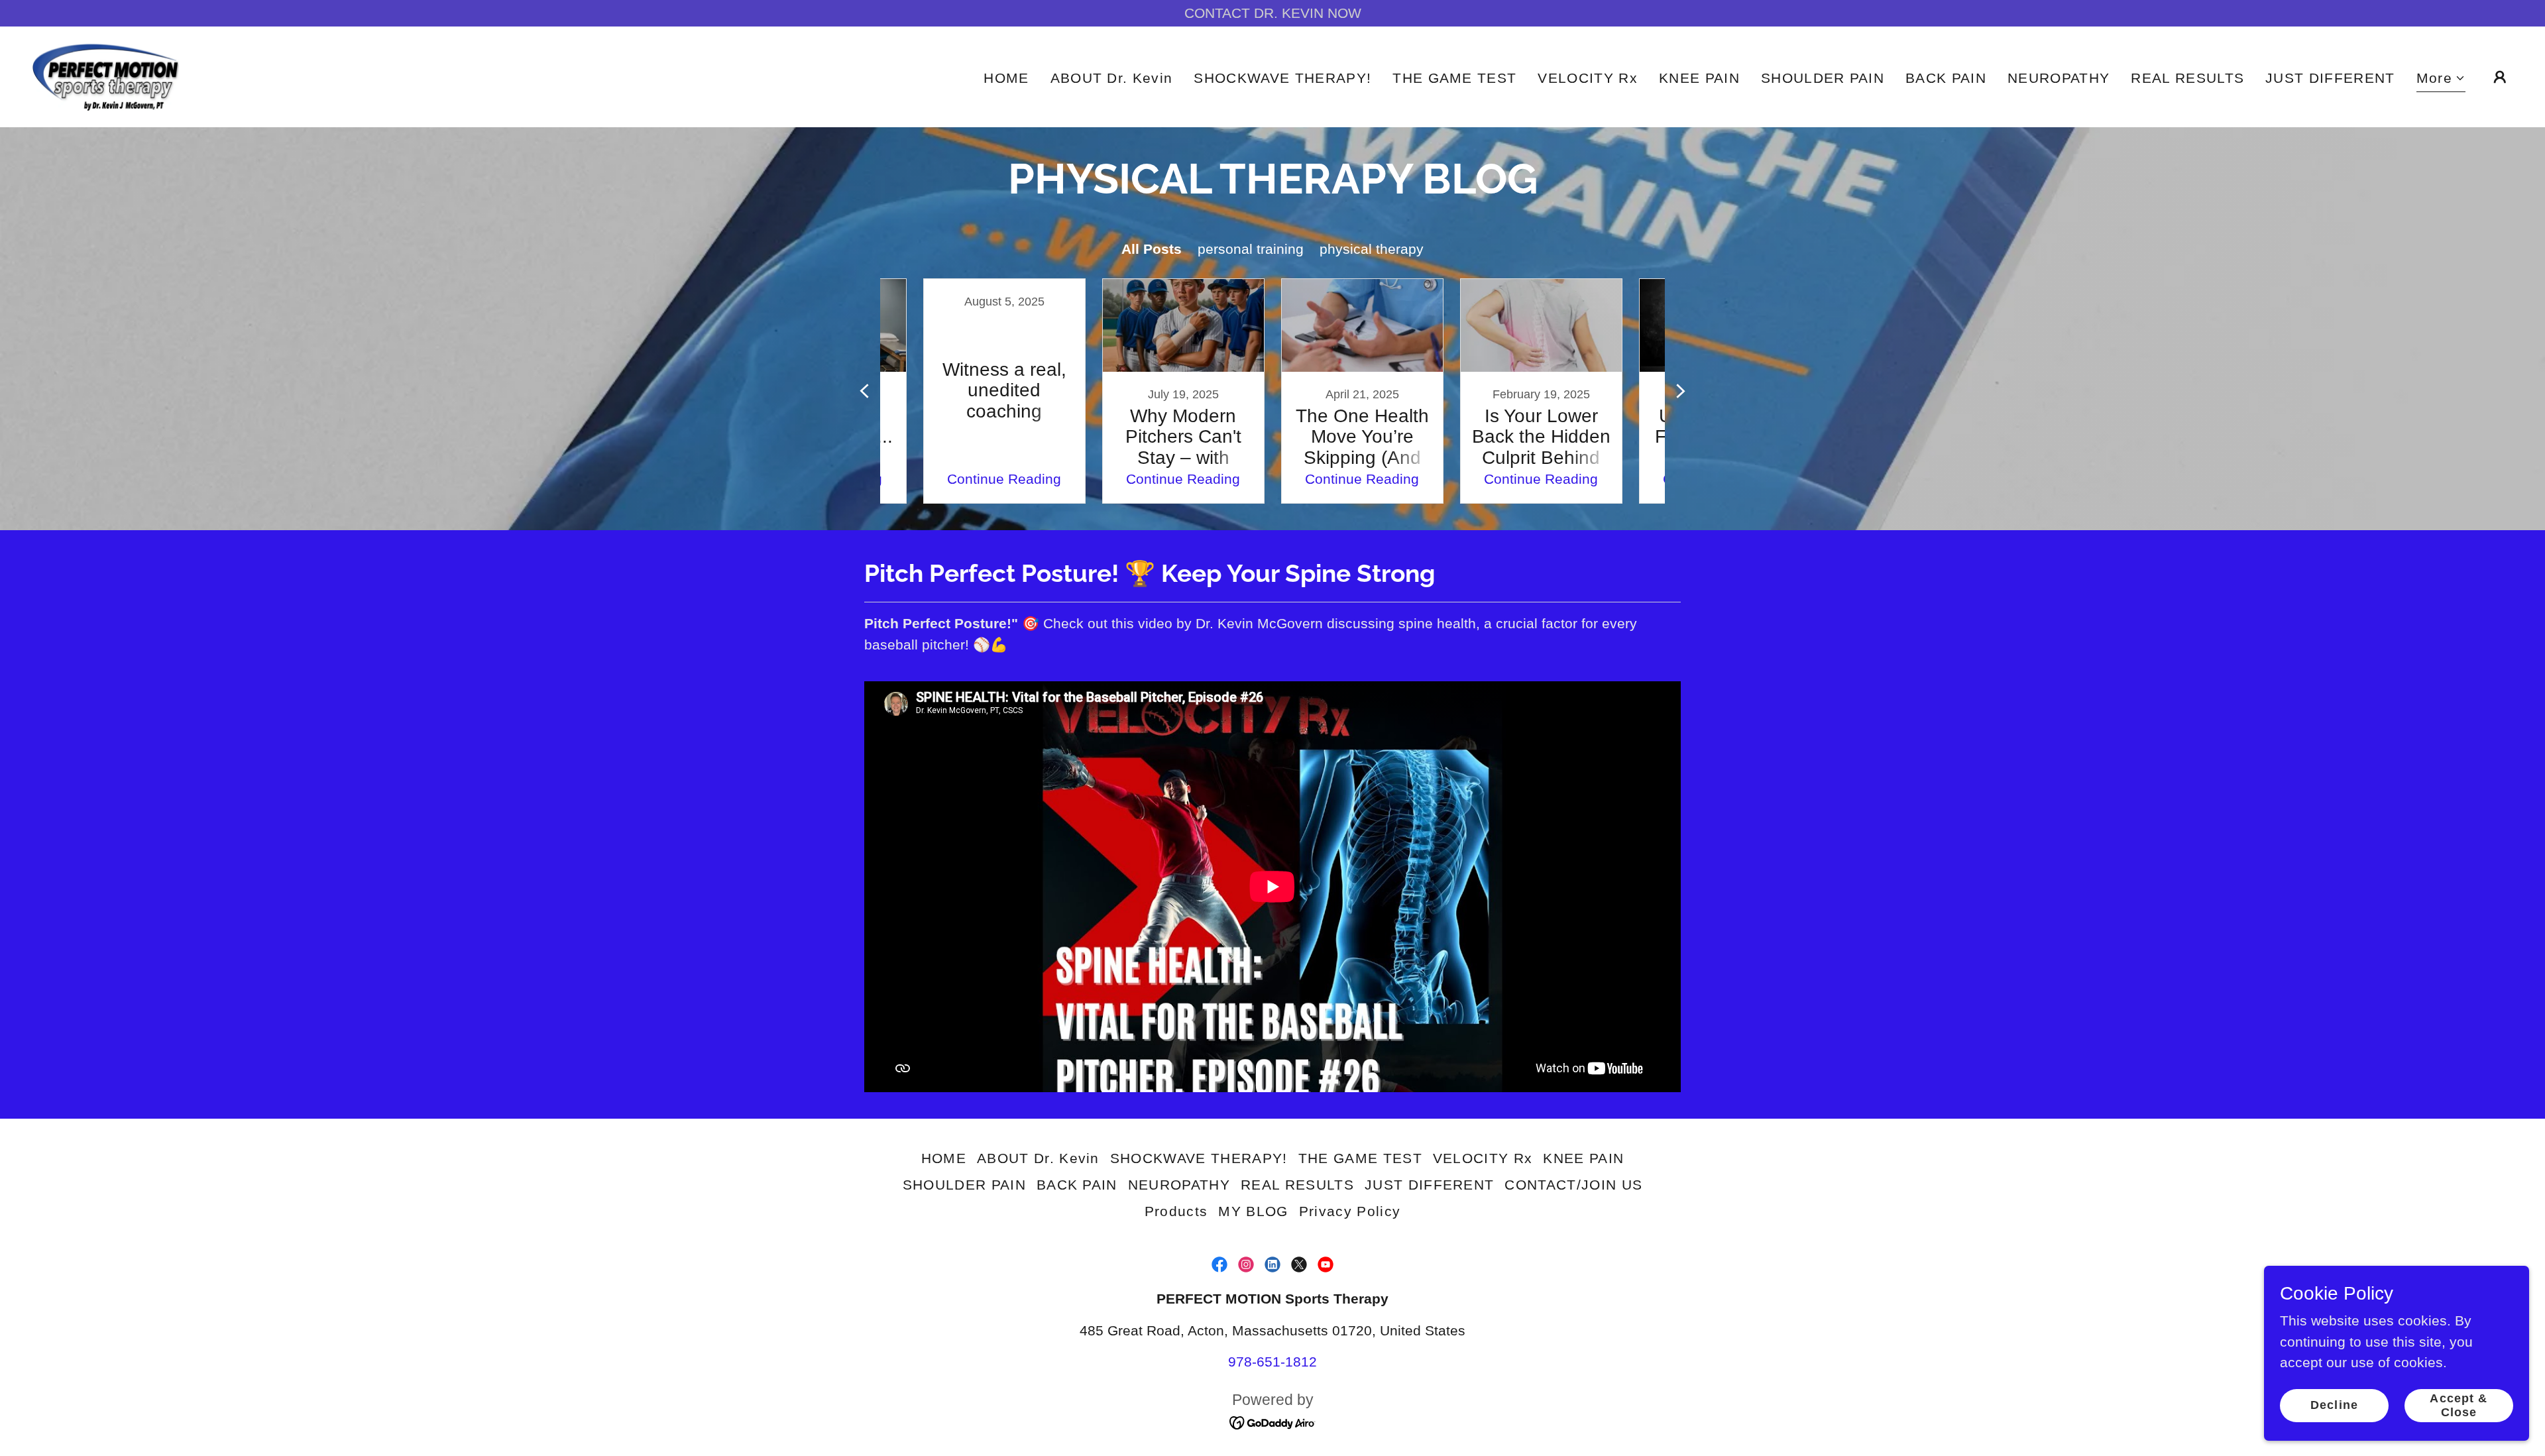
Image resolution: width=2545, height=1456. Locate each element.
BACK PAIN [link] (1946, 78)
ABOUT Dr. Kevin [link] (1112, 78)
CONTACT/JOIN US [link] (1573, 1185)
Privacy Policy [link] (1350, 1211)
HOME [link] (1006, 78)
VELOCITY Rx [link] (1588, 78)
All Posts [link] (1152, 249)
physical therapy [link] (1372, 249)
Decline (2334, 1405)
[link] (105, 75)
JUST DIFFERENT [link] (2330, 78)
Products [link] (1176, 1211)
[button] (2441, 80)
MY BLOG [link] (1253, 1211)
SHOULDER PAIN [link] (1823, 78)
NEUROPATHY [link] (2059, 78)
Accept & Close (2459, 1405)
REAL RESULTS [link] (2187, 78)
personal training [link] (1251, 249)
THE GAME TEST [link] (1454, 78)
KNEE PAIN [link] (1699, 78)
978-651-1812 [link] (1272, 1362)
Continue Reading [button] (1004, 479)
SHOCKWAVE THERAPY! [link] (1282, 78)
